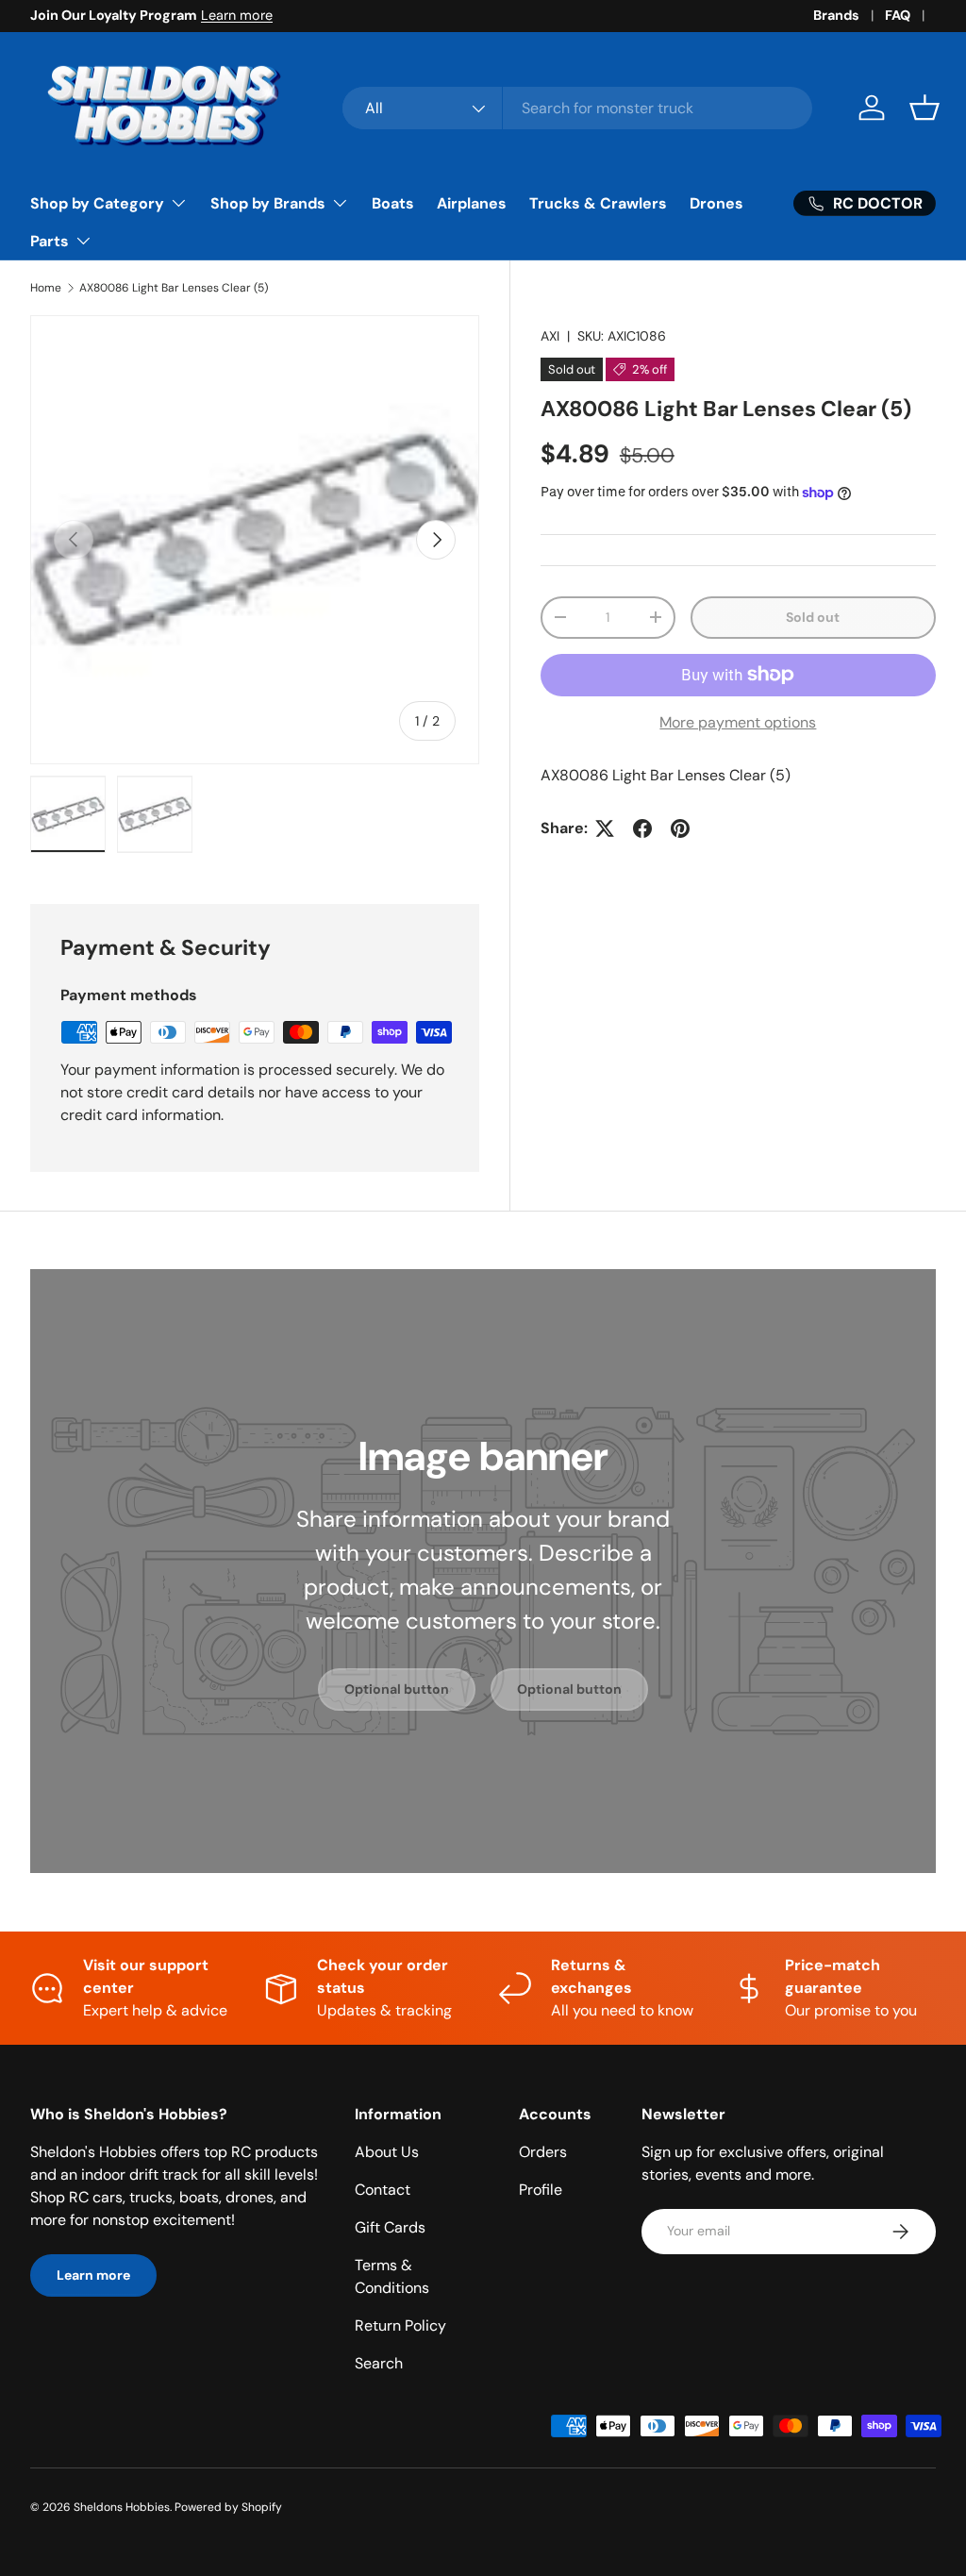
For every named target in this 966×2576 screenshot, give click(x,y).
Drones (716, 203)
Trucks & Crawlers (598, 203)
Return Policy (400, 2325)
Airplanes (472, 203)
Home (46, 288)
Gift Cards (390, 2227)
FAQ (898, 15)
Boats (393, 203)
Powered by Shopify (228, 2507)
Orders (543, 2152)
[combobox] (577, 108)
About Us (387, 2152)
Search (379, 2363)
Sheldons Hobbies (122, 2507)
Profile (541, 2190)
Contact (383, 2190)
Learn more (237, 15)
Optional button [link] (397, 1689)
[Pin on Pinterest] (680, 828)
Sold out (813, 617)
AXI (550, 336)
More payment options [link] (738, 722)
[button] (924, 108)
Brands (836, 15)
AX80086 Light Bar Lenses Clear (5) (174, 288)
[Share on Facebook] (642, 828)
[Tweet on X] (605, 828)
